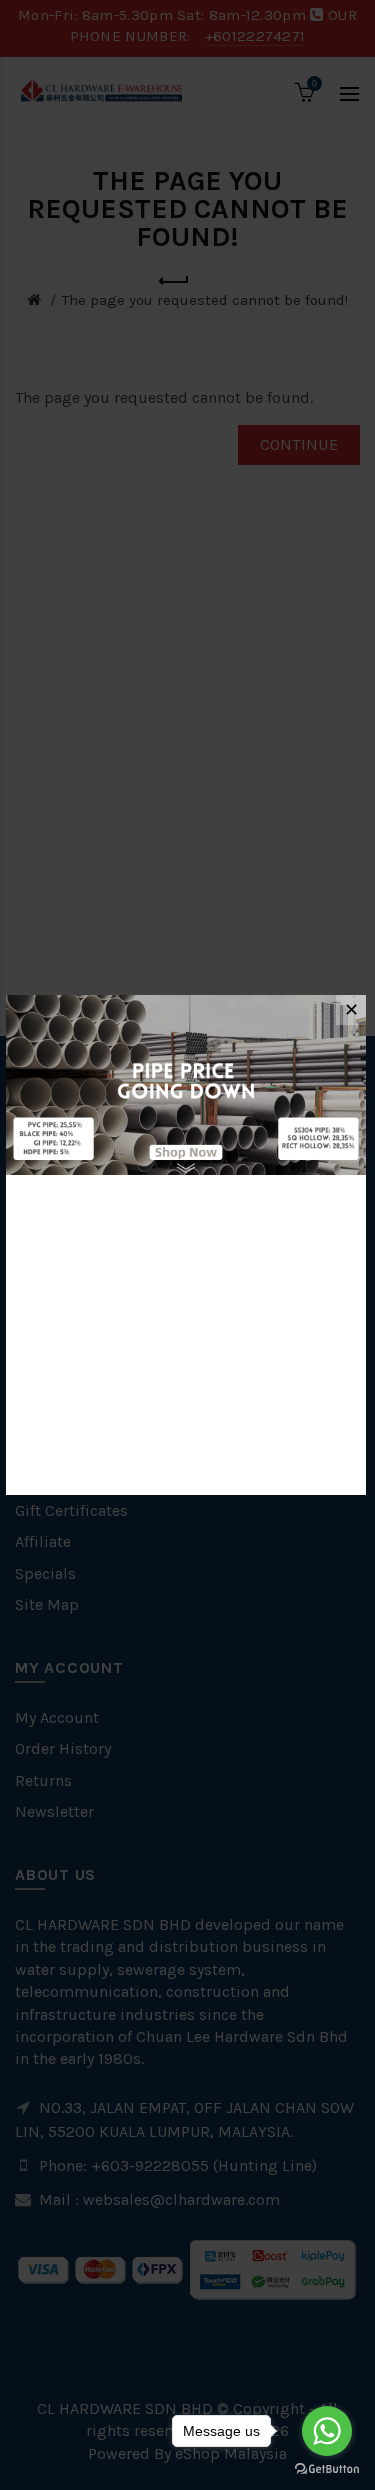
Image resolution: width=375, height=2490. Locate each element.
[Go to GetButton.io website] (327, 2469)
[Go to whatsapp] (327, 2431)
